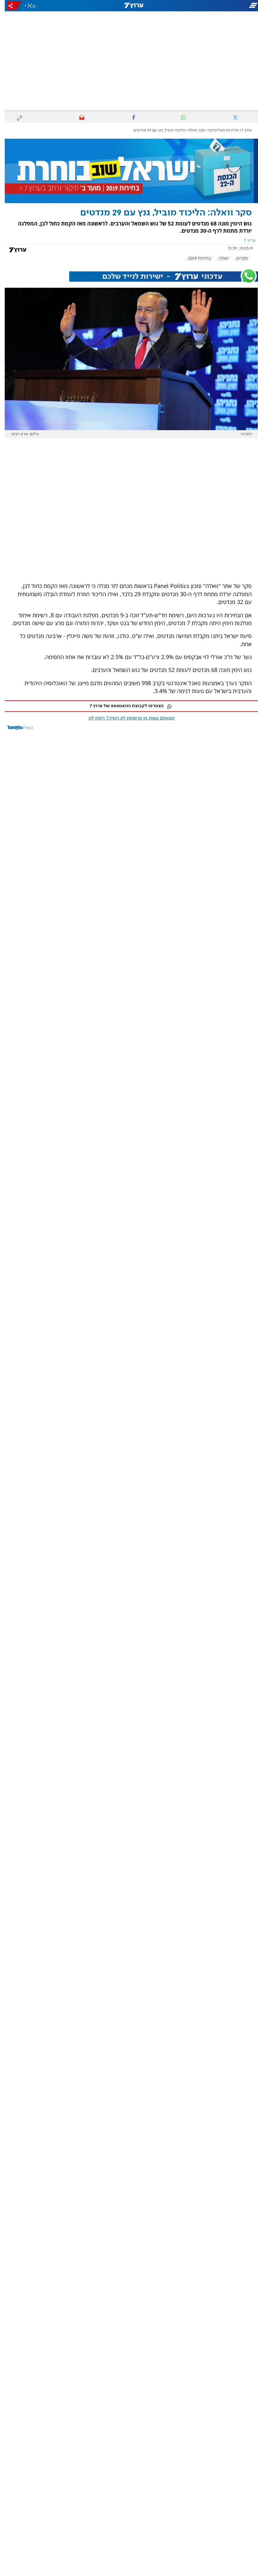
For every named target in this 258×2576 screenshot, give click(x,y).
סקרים (237, 258)
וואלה (219, 258)
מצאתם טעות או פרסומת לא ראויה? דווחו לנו (127, 718)
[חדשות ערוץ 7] (129, 6)
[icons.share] (10, 6)
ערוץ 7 (242, 130)
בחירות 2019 (195, 258)
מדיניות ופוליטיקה (219, 130)
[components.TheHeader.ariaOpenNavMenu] (217, 6)
